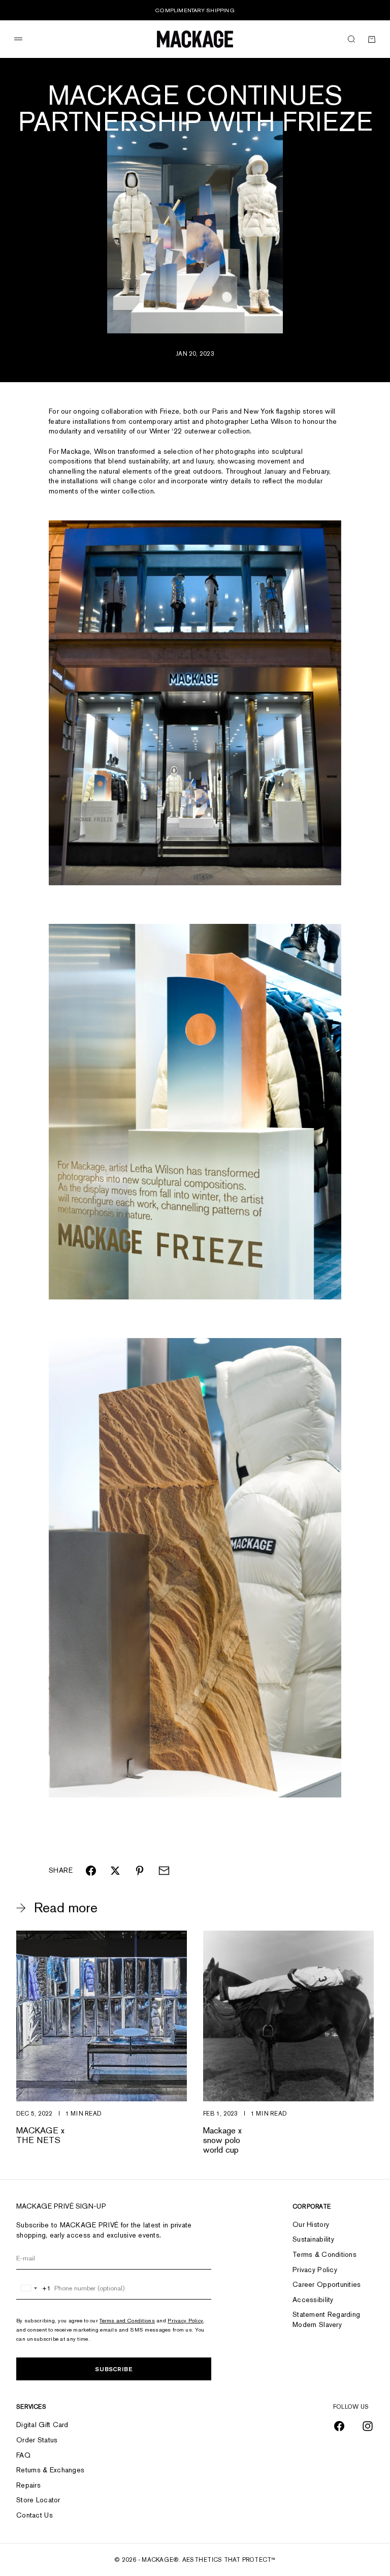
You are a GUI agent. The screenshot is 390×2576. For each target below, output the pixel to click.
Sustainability (313, 2239)
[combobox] (34, 2288)
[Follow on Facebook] (339, 2426)
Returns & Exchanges (50, 2470)
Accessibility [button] (313, 2300)
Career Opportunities (327, 2284)
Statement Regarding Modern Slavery (326, 2319)
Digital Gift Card (42, 2425)
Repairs (28, 2485)
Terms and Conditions (127, 2320)
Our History (311, 2224)
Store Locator (38, 2500)
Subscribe (114, 2369)
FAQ (23, 2455)
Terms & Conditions (324, 2254)
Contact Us (35, 2515)
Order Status (37, 2440)
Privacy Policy (185, 2320)
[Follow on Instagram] (368, 2426)
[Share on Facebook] (91, 1871)
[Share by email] (164, 1871)
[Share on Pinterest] (140, 1871)
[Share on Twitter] (115, 1871)
